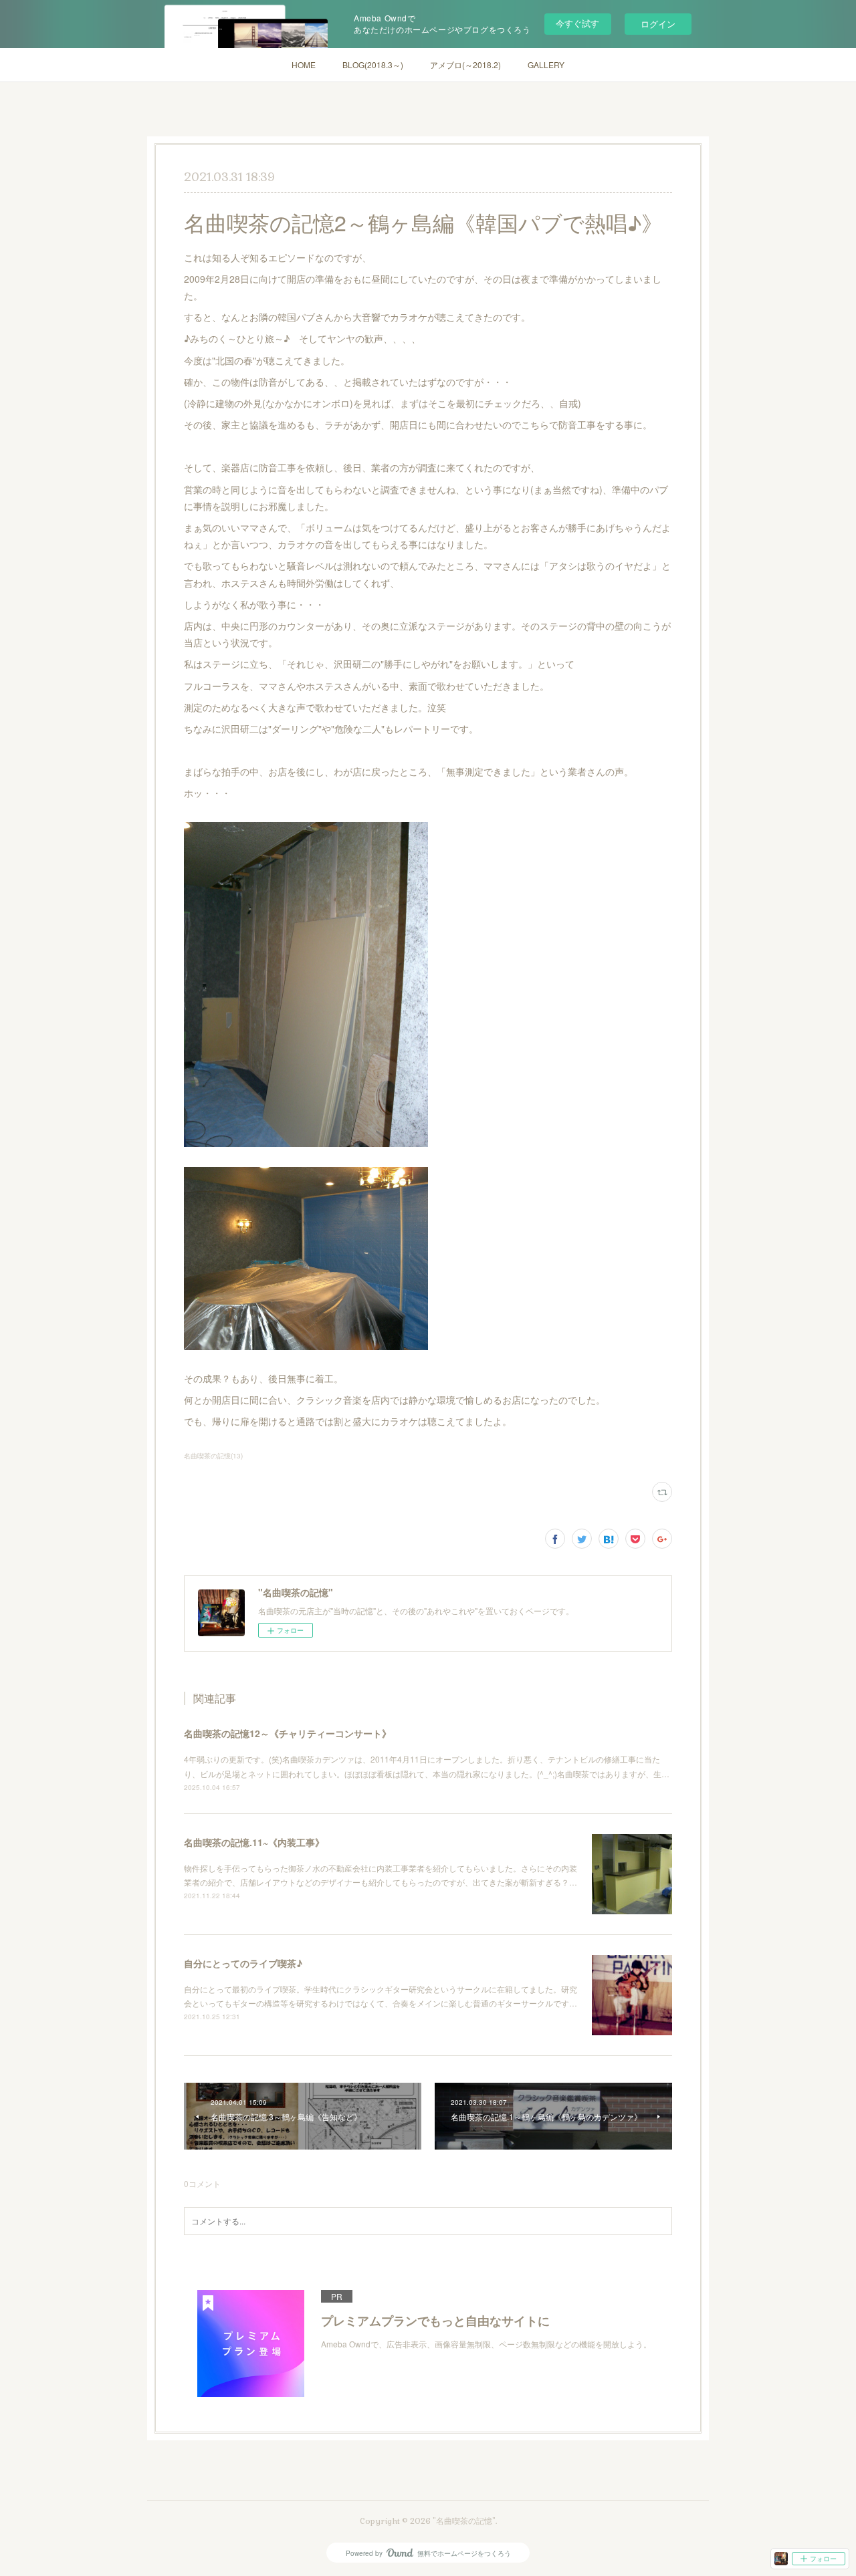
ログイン (658, 24)
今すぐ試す (577, 23)
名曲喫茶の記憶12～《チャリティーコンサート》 (288, 1733)
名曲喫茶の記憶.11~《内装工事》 (254, 1842)
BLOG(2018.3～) (373, 65)
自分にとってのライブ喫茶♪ (243, 1963)
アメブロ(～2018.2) (465, 65)
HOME (304, 65)
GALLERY (546, 65)
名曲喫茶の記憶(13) (213, 1456)
